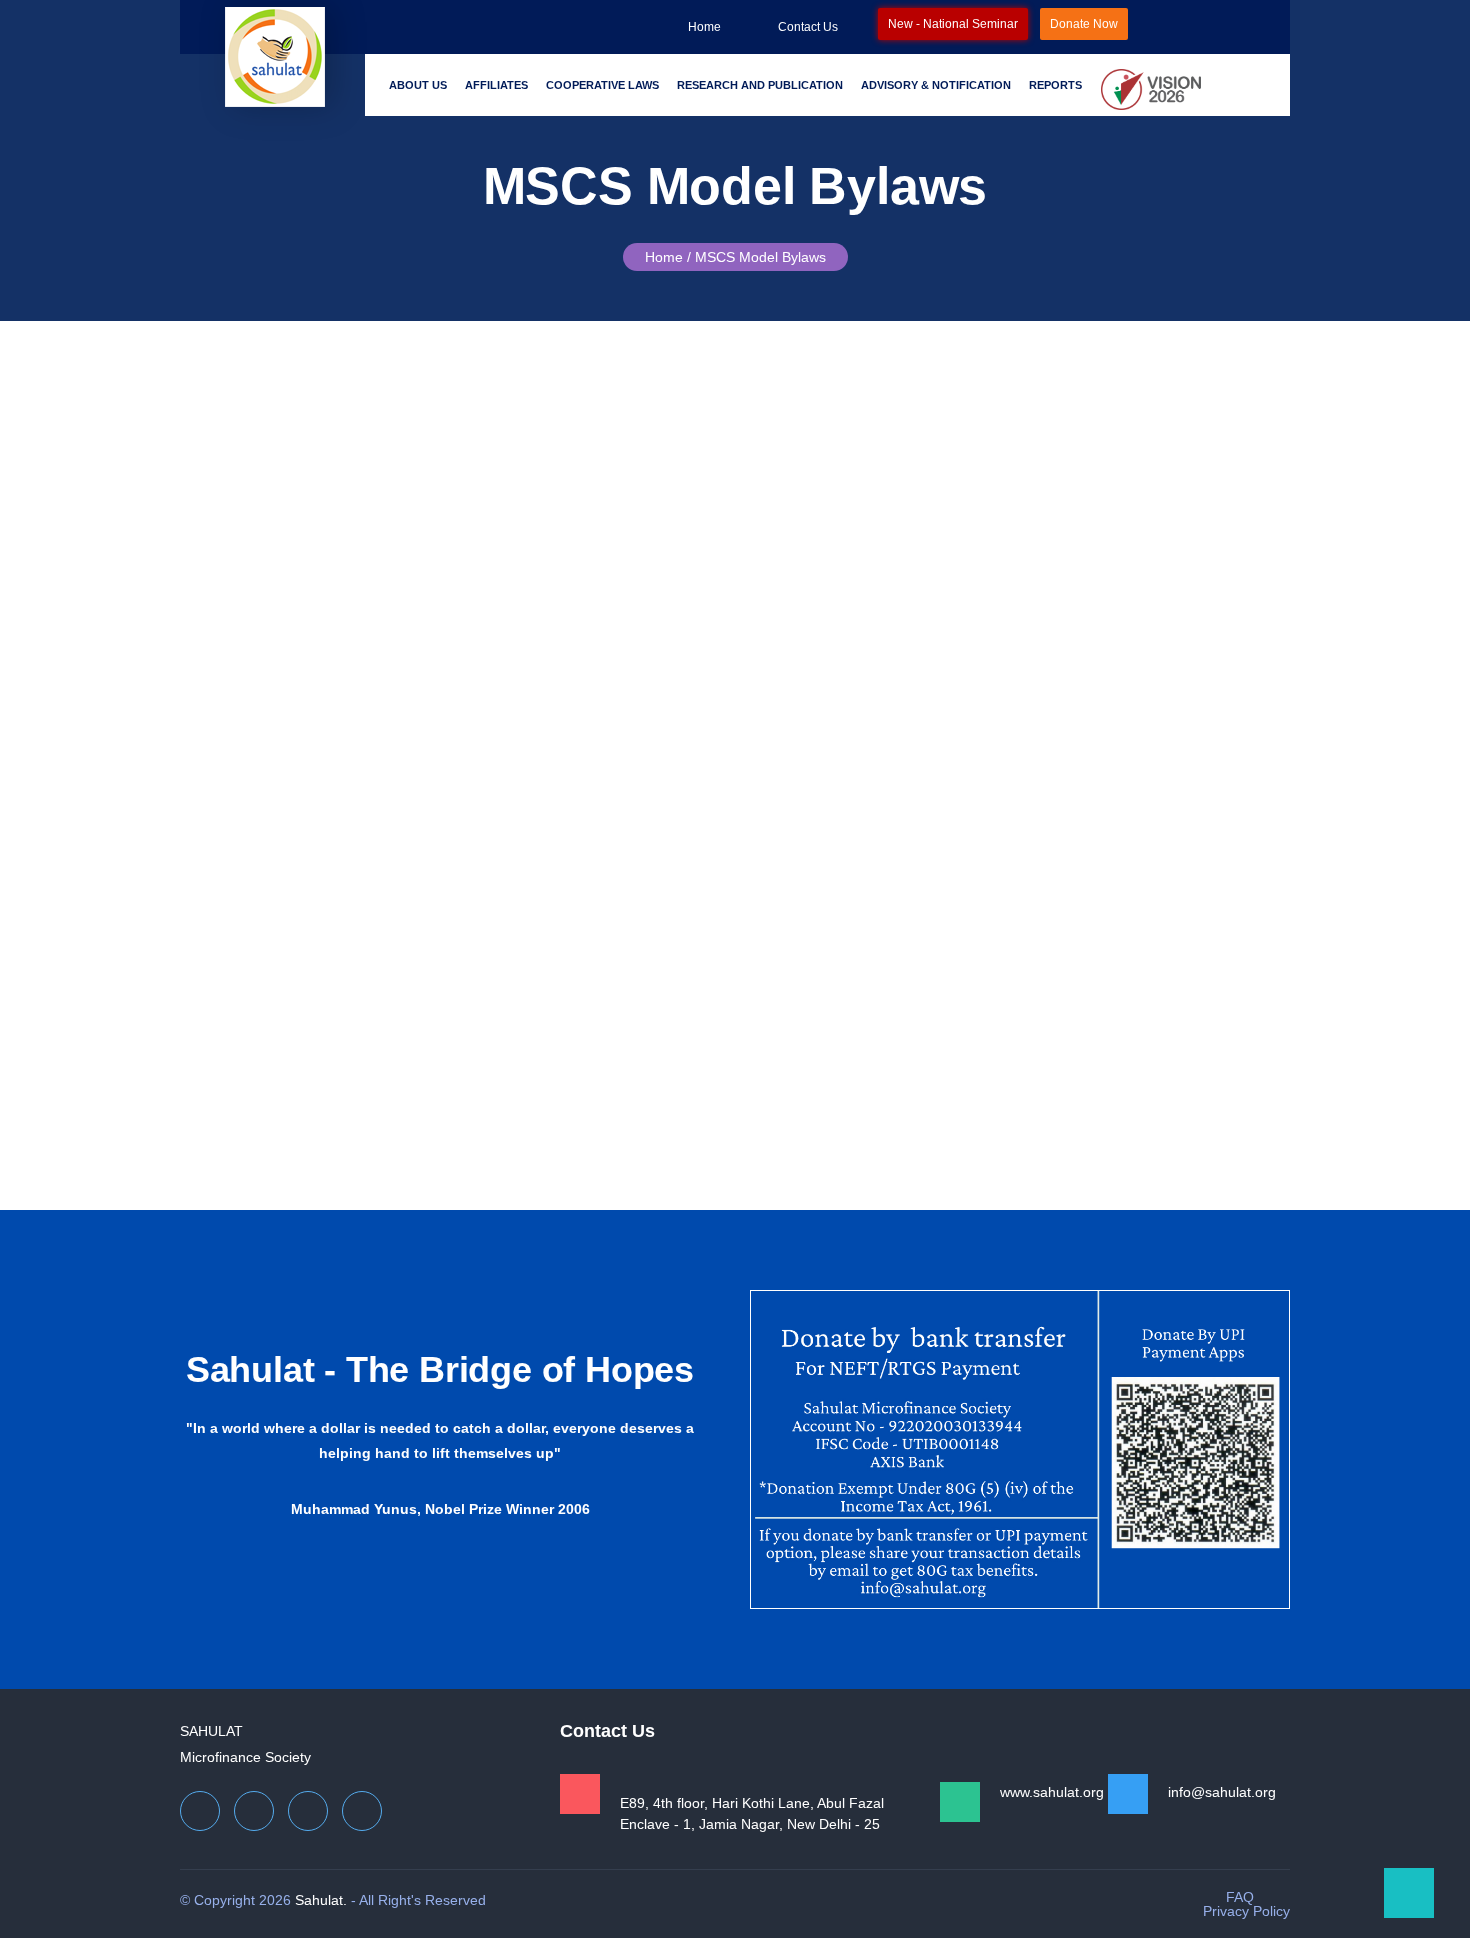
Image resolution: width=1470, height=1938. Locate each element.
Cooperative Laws (602, 85)
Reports (1055, 85)
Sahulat (211, 1731)
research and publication (760, 85)
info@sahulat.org (1222, 1792)
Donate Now (1084, 24)
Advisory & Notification (936, 85)
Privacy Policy (1246, 1911)
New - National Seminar (953, 24)
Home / (668, 257)
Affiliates (496, 85)
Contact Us (808, 27)
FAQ (1240, 1897)
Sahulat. (321, 1900)
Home (704, 27)
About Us (418, 85)
